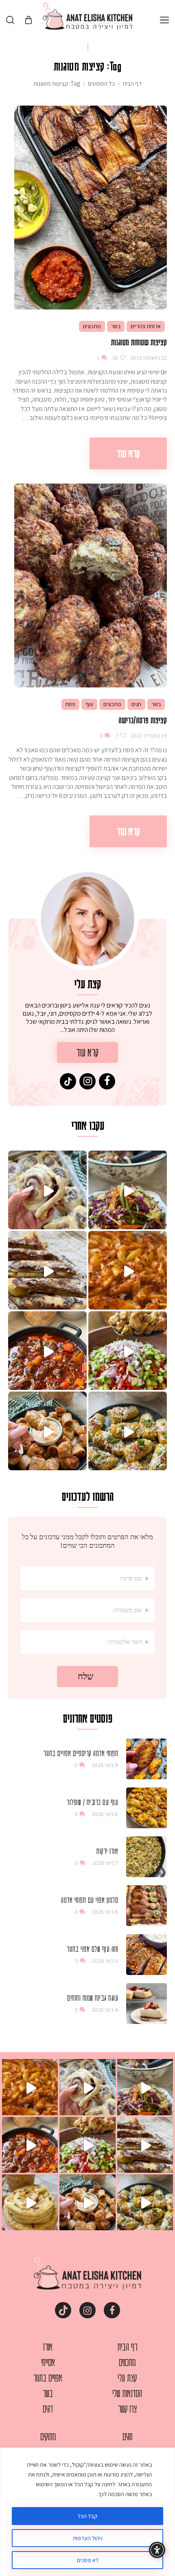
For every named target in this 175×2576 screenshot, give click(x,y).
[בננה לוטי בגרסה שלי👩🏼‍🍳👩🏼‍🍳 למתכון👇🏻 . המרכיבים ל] (47, 1270)
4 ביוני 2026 (105, 2010)
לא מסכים (88, 2560)
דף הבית (132, 84)
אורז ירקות (107, 1851)
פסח (70, 704)
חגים (136, 704)
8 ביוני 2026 (105, 1814)
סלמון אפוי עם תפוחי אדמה (90, 1900)
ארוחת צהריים (146, 326)
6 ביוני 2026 (105, 1912)
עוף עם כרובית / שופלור (92, 1802)
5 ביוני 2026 (105, 1961)
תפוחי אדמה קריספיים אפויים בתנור (81, 1753)
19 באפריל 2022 (148, 736)
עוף (89, 704)
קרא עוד (128, 453)
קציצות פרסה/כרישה (143, 720)
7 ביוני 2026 (105, 1863)
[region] (87, 2512)
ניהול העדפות (88, 2538)
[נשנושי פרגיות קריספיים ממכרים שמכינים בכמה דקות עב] (47, 1431)
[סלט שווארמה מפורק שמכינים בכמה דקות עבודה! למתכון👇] (128, 1351)
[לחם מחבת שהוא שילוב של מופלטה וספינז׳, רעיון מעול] (30, 2202)
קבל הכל (87, 2516)
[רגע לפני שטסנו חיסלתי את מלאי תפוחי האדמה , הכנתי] (128, 1270)
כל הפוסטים (101, 83)
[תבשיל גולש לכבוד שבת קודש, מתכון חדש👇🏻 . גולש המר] (47, 1351)
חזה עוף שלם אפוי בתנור (92, 1949)
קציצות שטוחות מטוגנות (139, 342)
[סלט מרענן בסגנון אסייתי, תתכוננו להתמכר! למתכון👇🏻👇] (128, 1190)
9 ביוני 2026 (105, 1765)
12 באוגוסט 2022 (148, 358)
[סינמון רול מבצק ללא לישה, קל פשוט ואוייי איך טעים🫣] (47, 1190)
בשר (116, 326)
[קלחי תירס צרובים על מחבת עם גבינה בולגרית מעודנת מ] (128, 1431)
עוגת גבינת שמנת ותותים (93, 1997)
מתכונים (92, 326)
